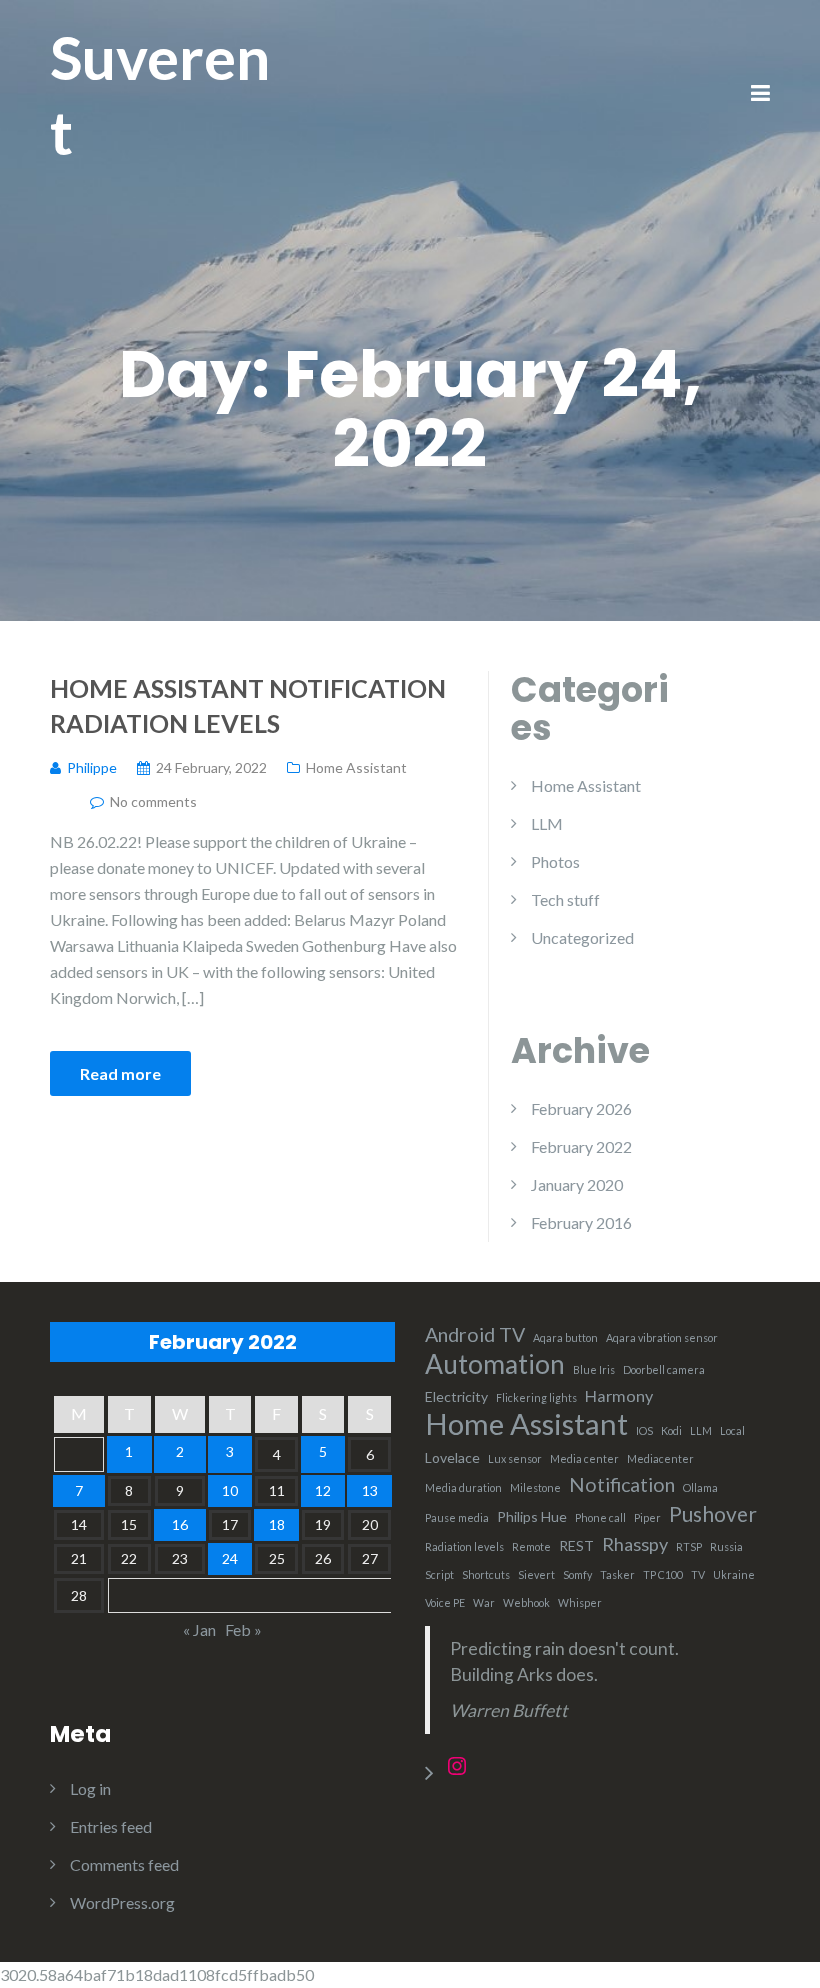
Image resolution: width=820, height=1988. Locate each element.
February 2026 (581, 1108)
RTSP (689, 1546)
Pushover (713, 1513)
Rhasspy (635, 1544)
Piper (647, 1517)
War (484, 1602)
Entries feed (111, 1826)
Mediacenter (660, 1458)
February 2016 (581, 1222)
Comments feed (124, 1864)
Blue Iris (594, 1369)
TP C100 (663, 1574)
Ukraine (734, 1574)
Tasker (617, 1574)
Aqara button (565, 1337)
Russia (726, 1546)
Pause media (457, 1517)
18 (277, 1524)
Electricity (456, 1396)
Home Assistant (356, 767)
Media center (584, 1458)
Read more (120, 1073)
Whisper (580, 1602)
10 (230, 1490)
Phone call (600, 1517)
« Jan (199, 1629)
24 (230, 1558)
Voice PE (445, 1602)
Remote (531, 1546)
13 (370, 1490)
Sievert (536, 1574)
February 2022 (581, 1146)
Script (439, 1574)
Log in (90, 1788)
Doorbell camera (664, 1369)
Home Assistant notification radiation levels (248, 705)
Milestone (535, 1487)
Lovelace (452, 1457)
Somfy (577, 1574)
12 (323, 1490)
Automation (495, 1364)
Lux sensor (515, 1458)
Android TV (475, 1334)
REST (576, 1545)
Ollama (700, 1487)
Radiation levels (464, 1546)
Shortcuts (486, 1574)
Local (732, 1430)
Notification (622, 1484)
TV (698, 1574)
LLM (547, 823)
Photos (555, 861)
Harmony (619, 1395)
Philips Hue (532, 1516)
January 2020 (577, 1184)
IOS (644, 1430)
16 (180, 1524)
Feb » (243, 1629)
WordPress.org (122, 1902)
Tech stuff (565, 899)
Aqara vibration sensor (662, 1337)
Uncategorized (582, 937)
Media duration (463, 1487)
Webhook (526, 1602)
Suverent (160, 94)
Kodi (671, 1430)
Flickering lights (536, 1397)
